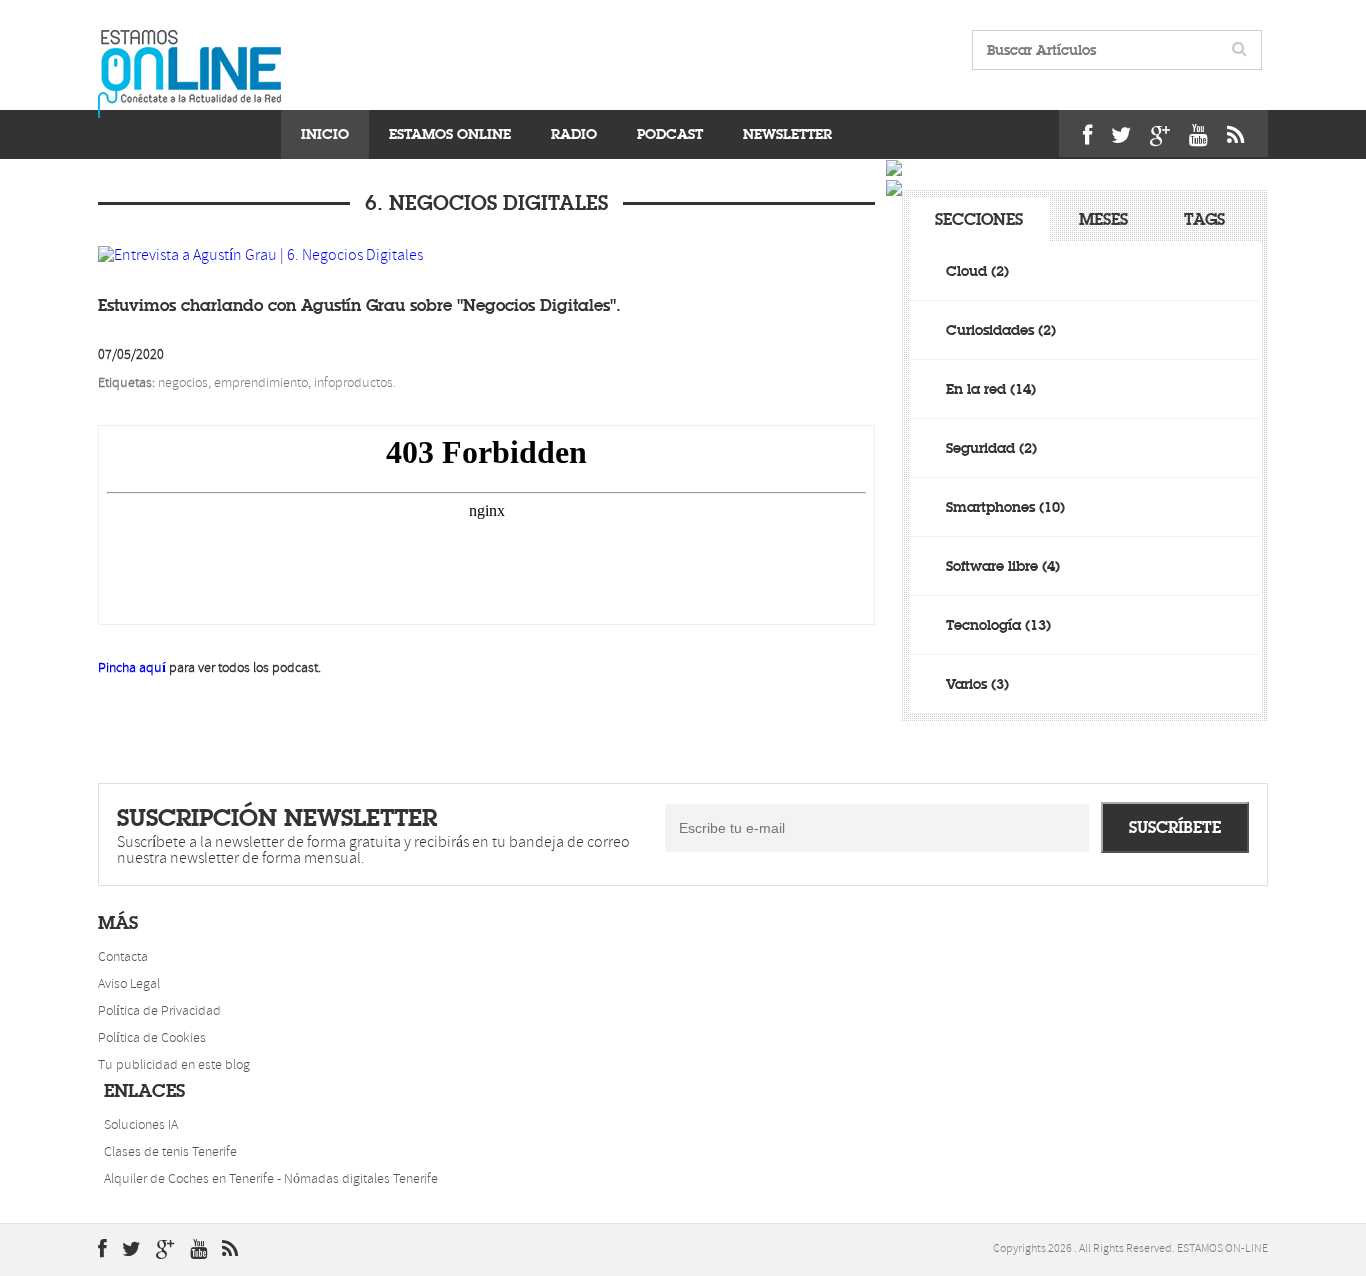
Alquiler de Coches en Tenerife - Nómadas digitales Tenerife (271, 1179)
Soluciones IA (141, 1125)
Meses (1103, 219)
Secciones (979, 219)
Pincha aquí (132, 668)
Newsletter (787, 134)
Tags (1204, 219)
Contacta (123, 957)
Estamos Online (450, 134)
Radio (574, 134)
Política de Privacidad (159, 1011)
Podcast (670, 134)
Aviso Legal (129, 984)
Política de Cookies (152, 1038)
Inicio (325, 134)
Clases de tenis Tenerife (170, 1152)
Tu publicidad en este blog (174, 1065)
